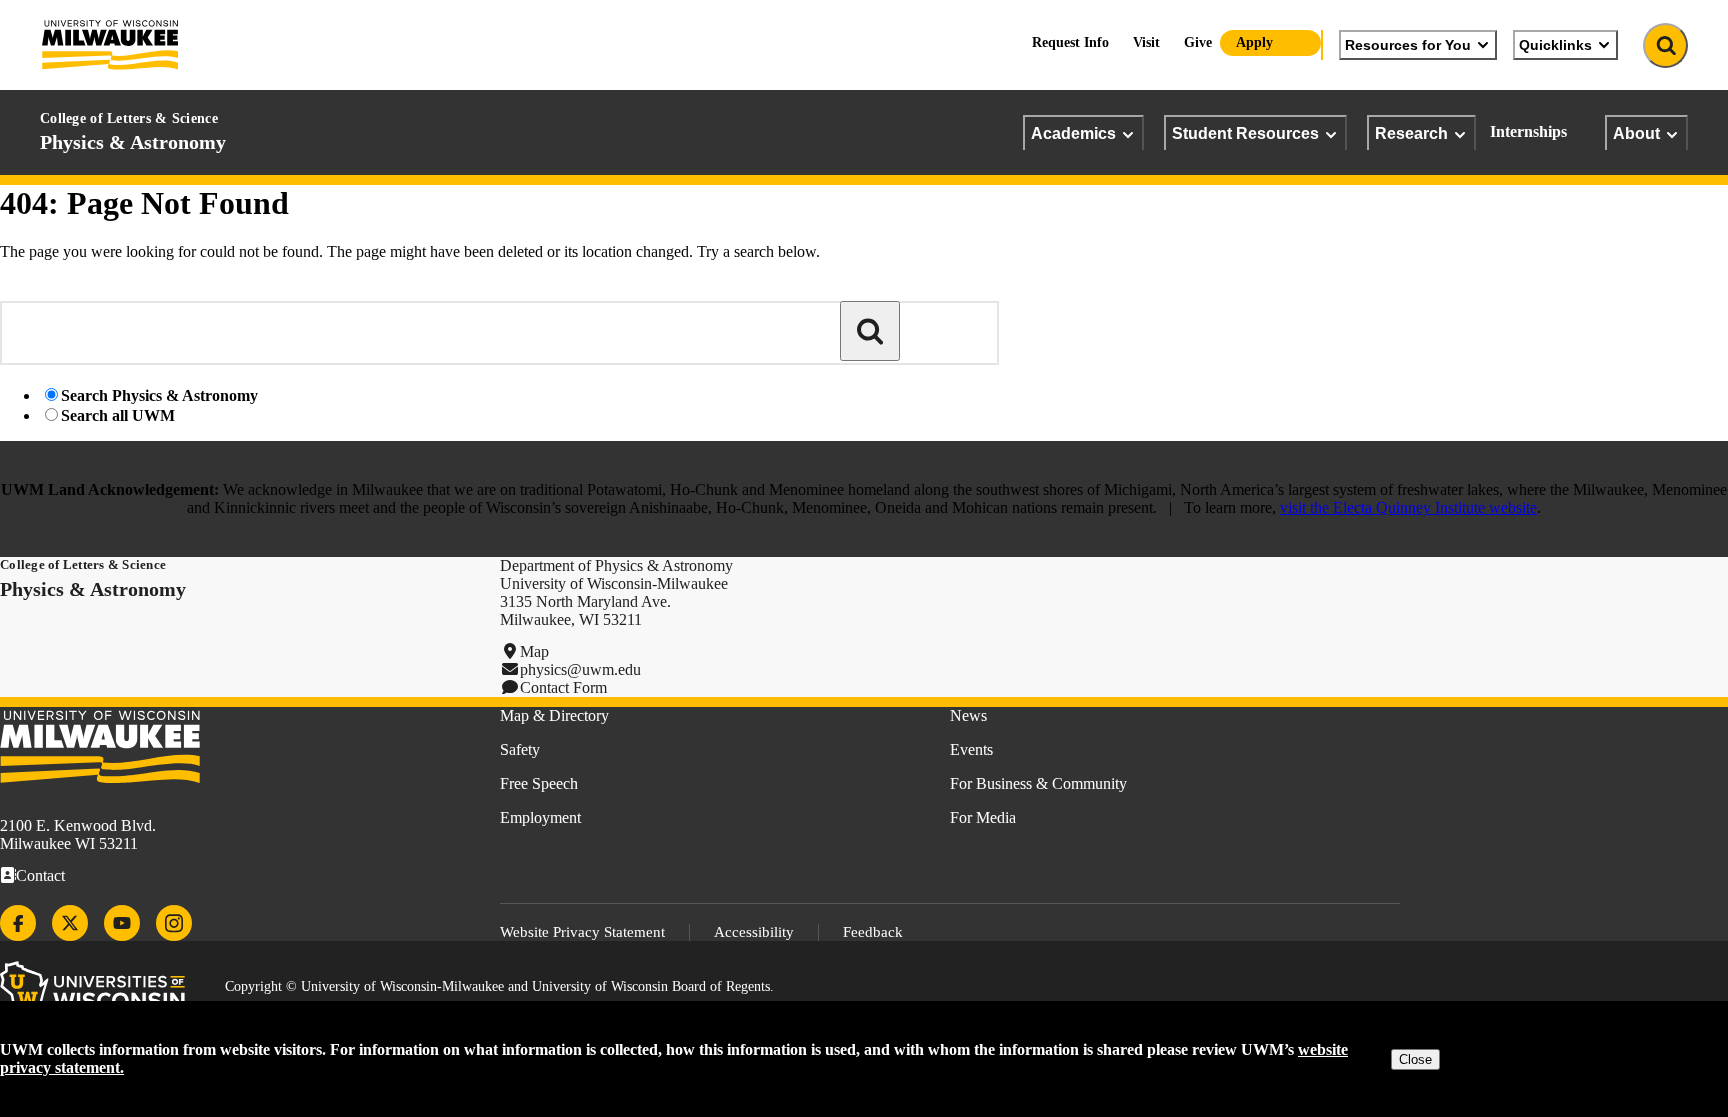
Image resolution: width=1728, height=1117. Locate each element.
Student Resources (1245, 133)
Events (971, 749)
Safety (520, 749)
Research (1411, 133)
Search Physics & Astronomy (159, 395)
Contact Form (563, 687)
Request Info (1070, 42)
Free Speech (539, 783)
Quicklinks (1555, 45)
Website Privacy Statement (582, 932)
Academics (1073, 133)
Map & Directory (554, 715)
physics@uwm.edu (580, 669)
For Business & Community (1038, 783)
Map (534, 651)
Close (1415, 1059)
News (968, 715)
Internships (1528, 131)
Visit (1146, 42)
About (1636, 133)
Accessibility (754, 932)
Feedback (873, 932)
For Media (983, 817)
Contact (40, 875)
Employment (540, 817)
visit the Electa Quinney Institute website (1408, 507)
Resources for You (1408, 45)
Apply (1254, 42)
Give (1198, 42)
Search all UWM (118, 415)
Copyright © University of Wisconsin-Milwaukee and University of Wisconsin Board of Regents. (499, 986)
